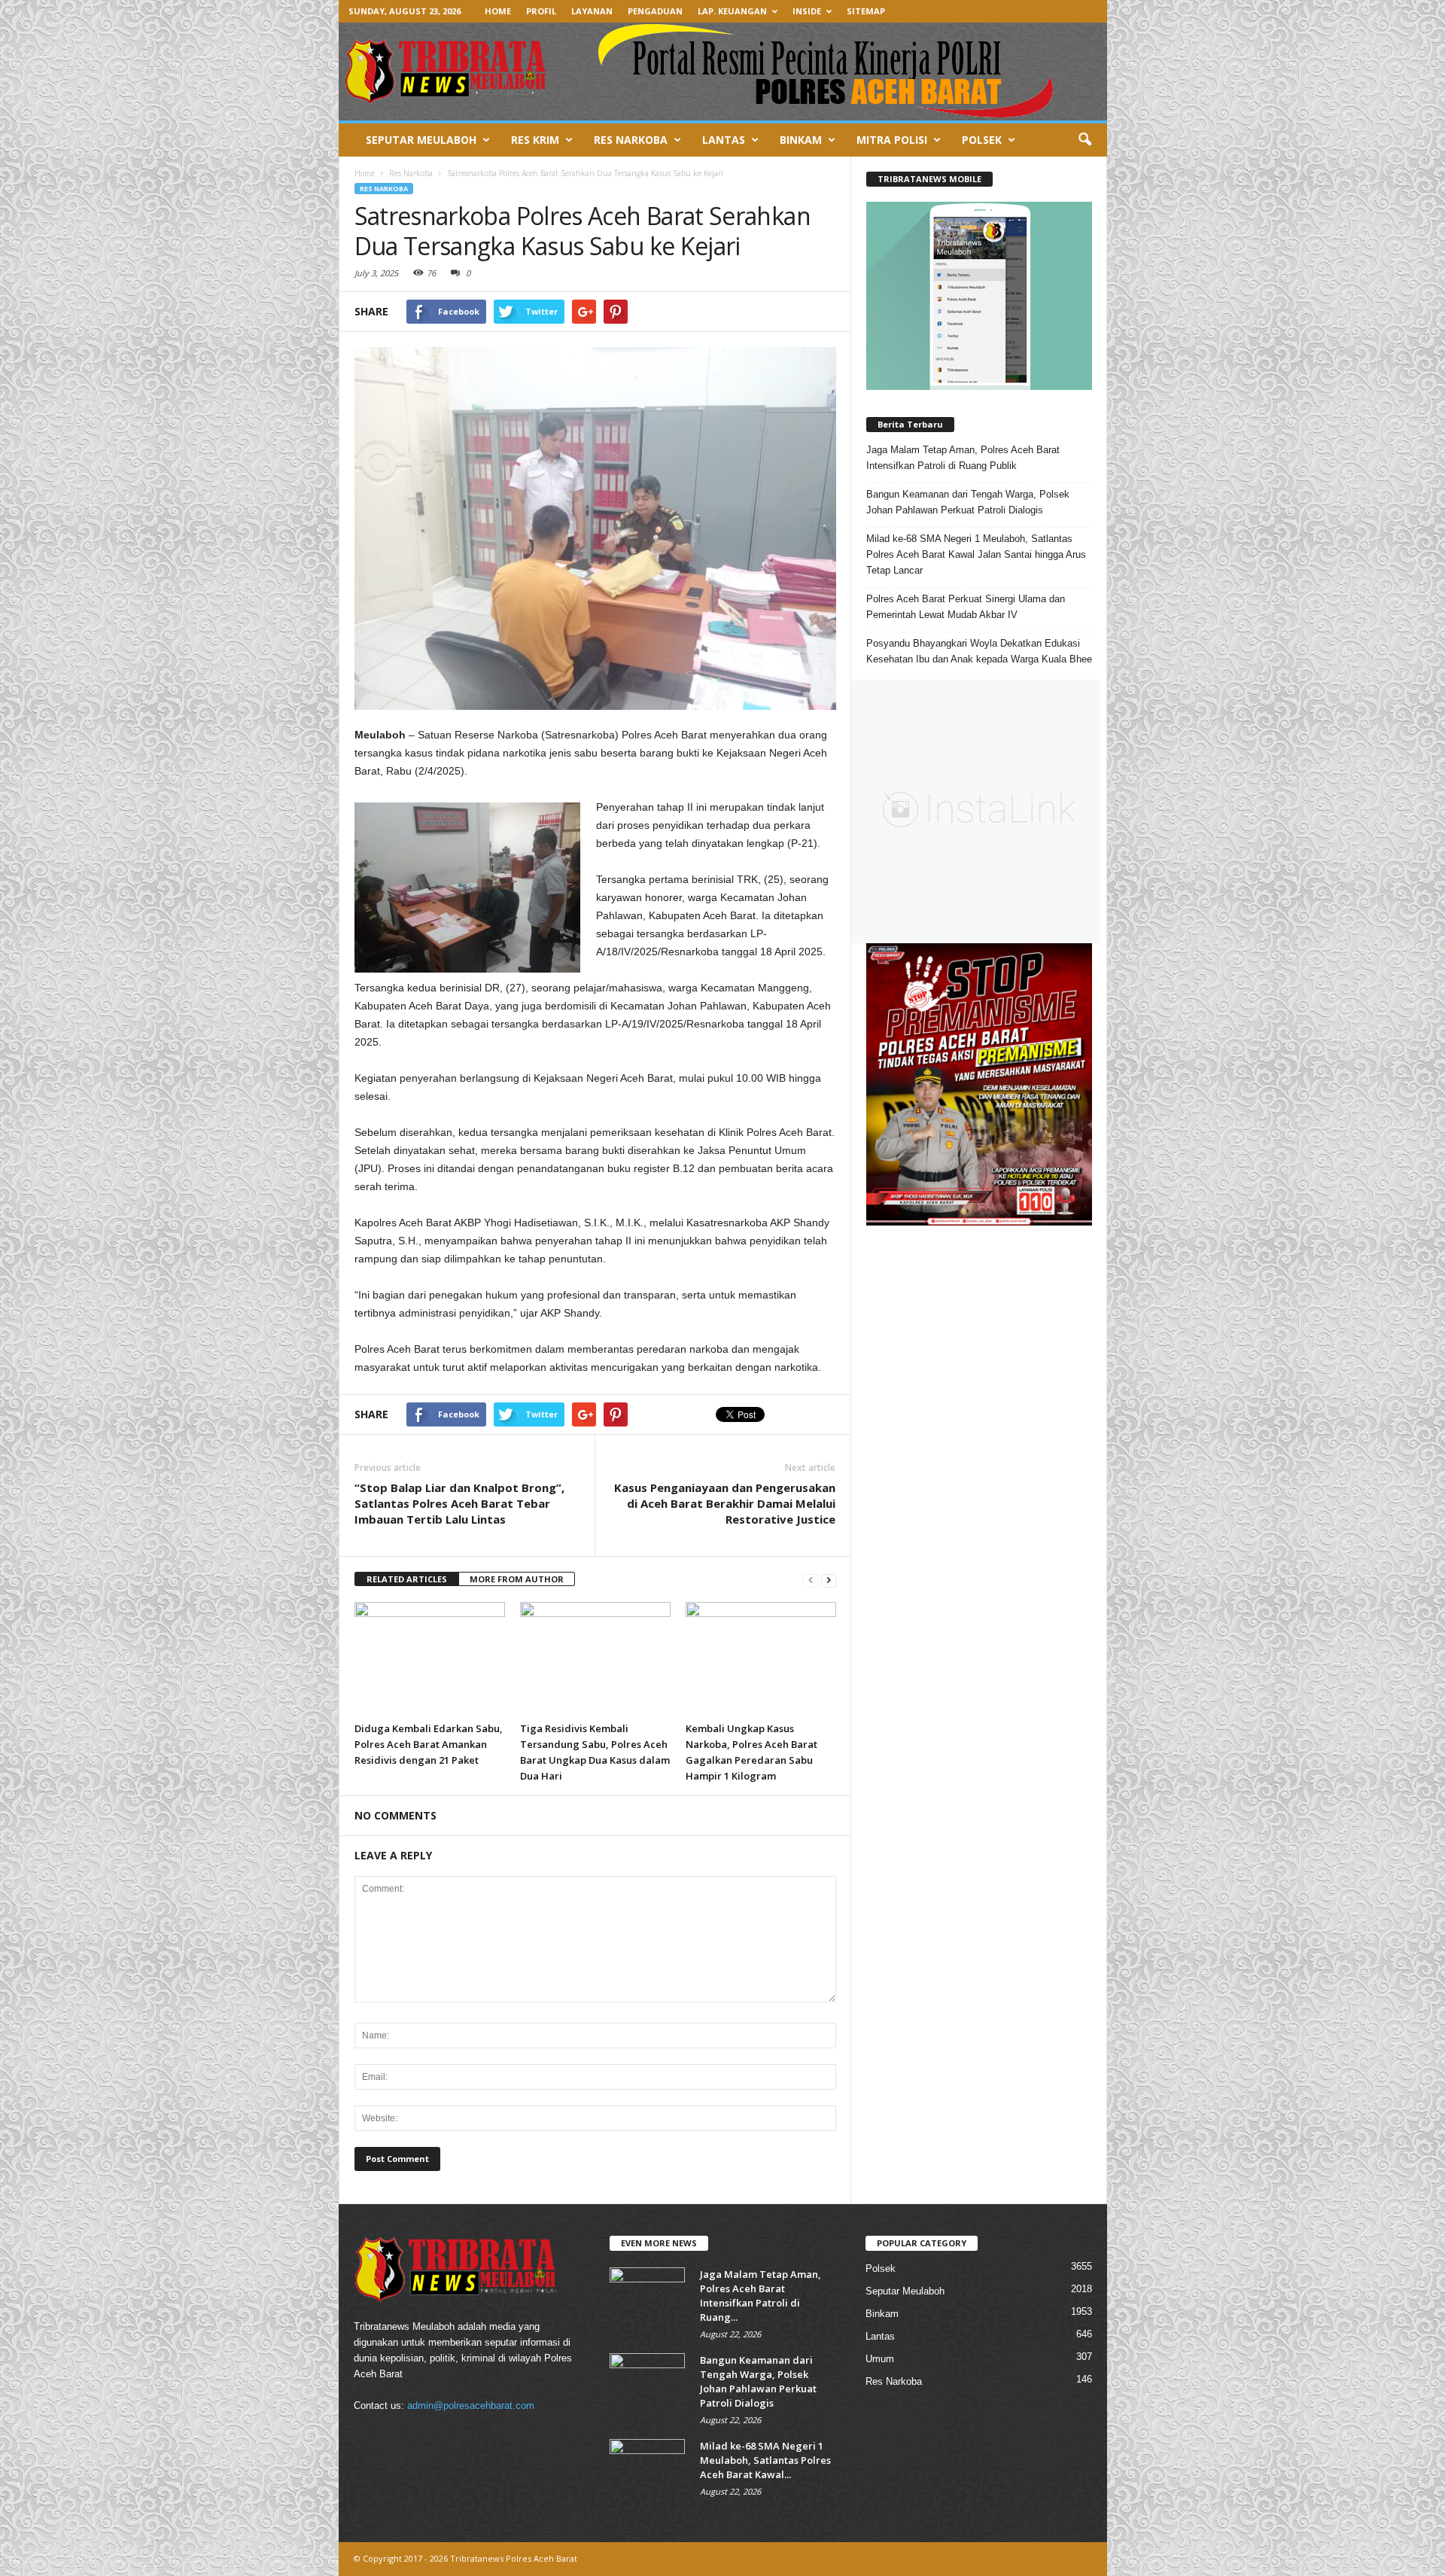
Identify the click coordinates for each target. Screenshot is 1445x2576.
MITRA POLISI (892, 140)
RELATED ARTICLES (407, 1579)
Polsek (881, 2268)
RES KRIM (535, 140)
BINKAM (801, 140)
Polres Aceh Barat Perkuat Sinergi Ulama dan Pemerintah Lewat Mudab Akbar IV (966, 607)
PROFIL (541, 11)
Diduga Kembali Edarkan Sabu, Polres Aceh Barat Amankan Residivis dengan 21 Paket (429, 1744)
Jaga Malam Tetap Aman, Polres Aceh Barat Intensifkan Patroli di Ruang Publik (963, 458)
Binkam (882, 2314)
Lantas (880, 2336)
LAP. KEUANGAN (732, 11)
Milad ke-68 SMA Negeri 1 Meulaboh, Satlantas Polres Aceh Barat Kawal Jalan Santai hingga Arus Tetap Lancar (976, 554)
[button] (1085, 140)
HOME (498, 11)
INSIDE (807, 11)
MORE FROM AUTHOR (517, 1579)
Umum (880, 2359)
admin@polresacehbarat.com (471, 2405)
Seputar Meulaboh (905, 2291)
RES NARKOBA (631, 140)
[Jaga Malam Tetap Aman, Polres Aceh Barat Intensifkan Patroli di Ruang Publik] (647, 2296)
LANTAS (724, 140)
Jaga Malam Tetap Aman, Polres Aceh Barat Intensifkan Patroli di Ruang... (761, 2296)
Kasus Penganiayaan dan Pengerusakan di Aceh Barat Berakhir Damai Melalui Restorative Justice (725, 1503)
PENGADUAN (655, 11)
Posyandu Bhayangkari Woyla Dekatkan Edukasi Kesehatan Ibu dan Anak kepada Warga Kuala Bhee (979, 651)
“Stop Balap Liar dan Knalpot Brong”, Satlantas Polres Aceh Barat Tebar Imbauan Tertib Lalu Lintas (459, 1503)
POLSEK (982, 140)
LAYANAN (592, 11)
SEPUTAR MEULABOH (421, 140)
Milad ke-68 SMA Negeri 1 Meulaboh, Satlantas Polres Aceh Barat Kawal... (765, 2460)
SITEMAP (866, 11)
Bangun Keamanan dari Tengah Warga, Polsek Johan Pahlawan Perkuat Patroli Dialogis (968, 502)
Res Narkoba (384, 189)
